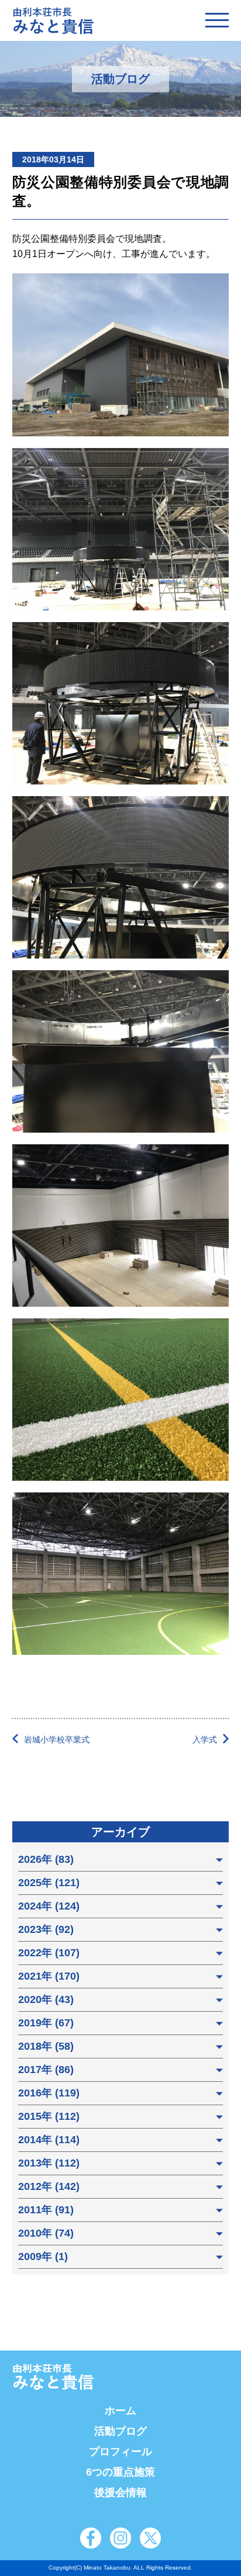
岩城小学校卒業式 (57, 1740)
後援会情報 (120, 2492)
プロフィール (120, 2452)
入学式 (205, 1740)
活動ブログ (120, 2431)
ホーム (120, 2411)
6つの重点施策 (120, 2472)
